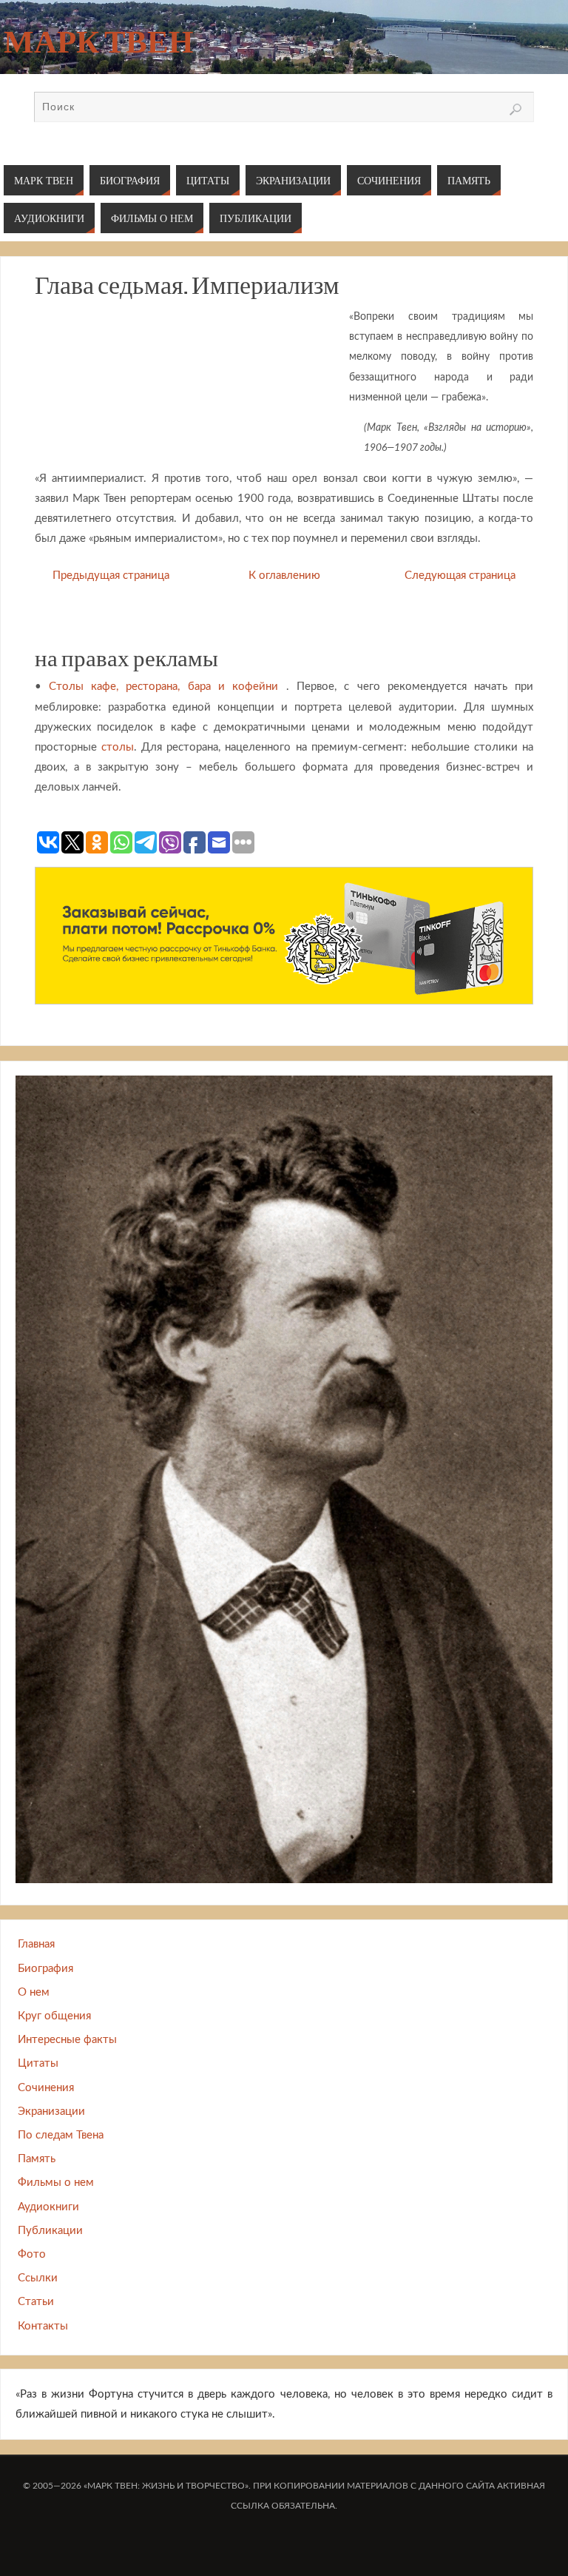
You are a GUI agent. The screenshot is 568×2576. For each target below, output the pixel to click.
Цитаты (38, 2063)
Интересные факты (67, 2040)
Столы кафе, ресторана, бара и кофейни (163, 687)
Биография (45, 1969)
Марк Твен (98, 41)
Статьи (36, 2302)
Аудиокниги (48, 2207)
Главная (36, 1944)
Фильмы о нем (56, 2183)
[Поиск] (515, 110)
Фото (32, 2254)
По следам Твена (61, 2135)
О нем (34, 1992)
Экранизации (51, 2112)
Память (37, 2159)
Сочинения (46, 2088)
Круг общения (54, 2016)
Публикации (50, 2231)
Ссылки (38, 2278)
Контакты (43, 2326)
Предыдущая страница (111, 576)
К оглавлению (284, 576)
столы (118, 747)
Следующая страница (460, 576)
